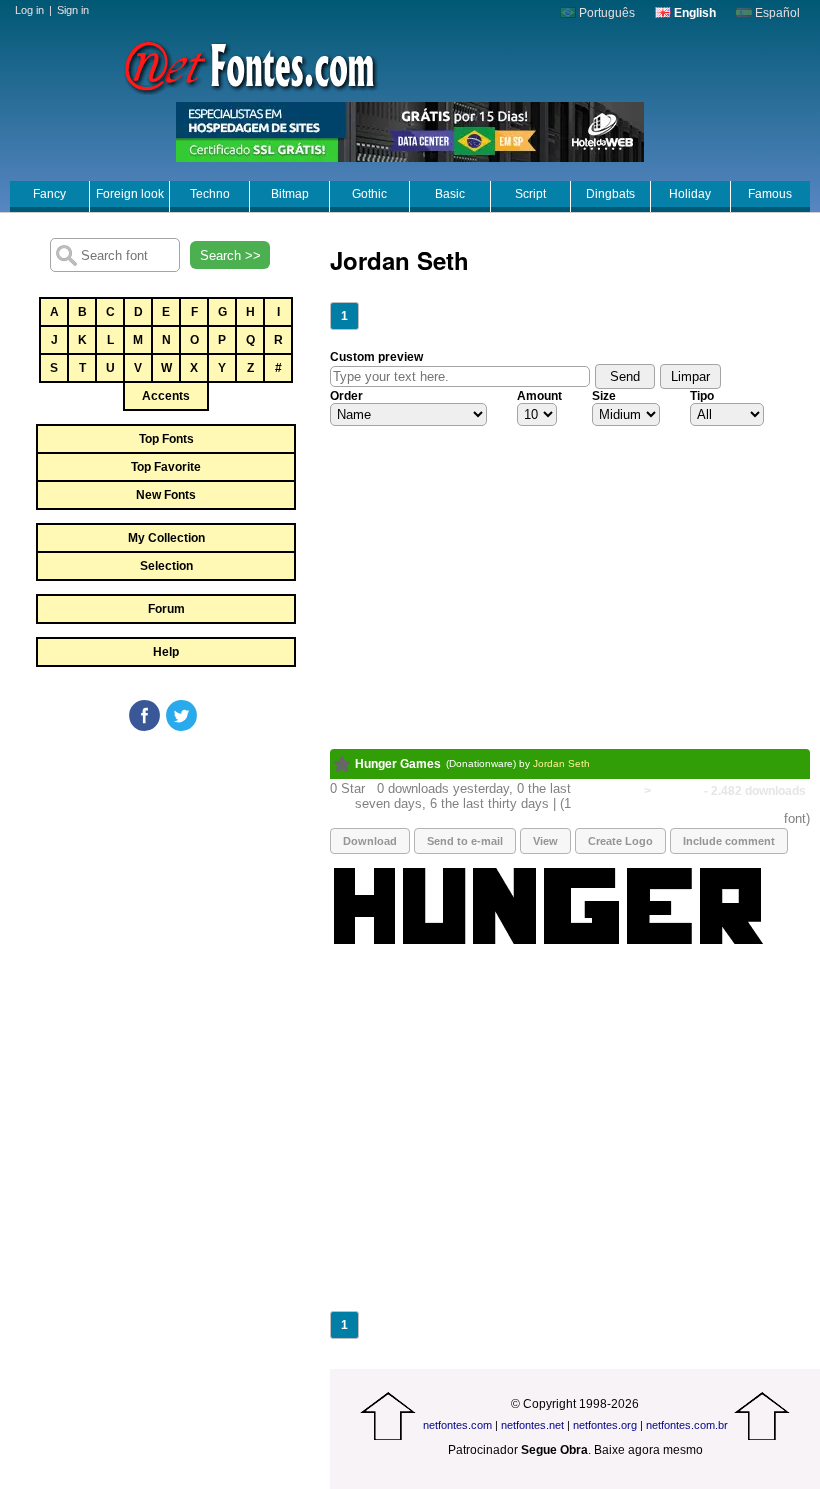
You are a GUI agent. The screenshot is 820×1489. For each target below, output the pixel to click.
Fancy (49, 194)
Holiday (690, 194)
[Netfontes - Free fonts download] (250, 65)
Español (776, 13)
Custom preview (376, 357)
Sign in (73, 10)
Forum (166, 609)
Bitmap (290, 194)
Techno (210, 194)
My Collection (166, 538)
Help (166, 652)
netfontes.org (605, 1425)
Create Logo (620, 841)
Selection (166, 566)
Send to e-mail (465, 841)
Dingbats (610, 194)
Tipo (702, 396)
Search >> (230, 255)
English (693, 13)
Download (370, 841)
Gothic (369, 194)
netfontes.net (532, 1425)
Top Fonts (166, 439)
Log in (29, 10)
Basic (450, 194)
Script (530, 194)
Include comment (729, 841)
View (545, 841)
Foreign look (130, 194)
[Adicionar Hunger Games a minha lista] (342, 764)
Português (605, 13)
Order (346, 396)
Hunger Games (398, 764)
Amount (539, 396)
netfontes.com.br (687, 1425)
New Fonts (166, 495)
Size (604, 396)
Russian (677, 791)
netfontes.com (457, 1425)
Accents (166, 396)
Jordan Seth (561, 763)
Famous (770, 194)
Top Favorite (166, 467)
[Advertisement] (165, 884)
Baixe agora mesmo (648, 1450)
